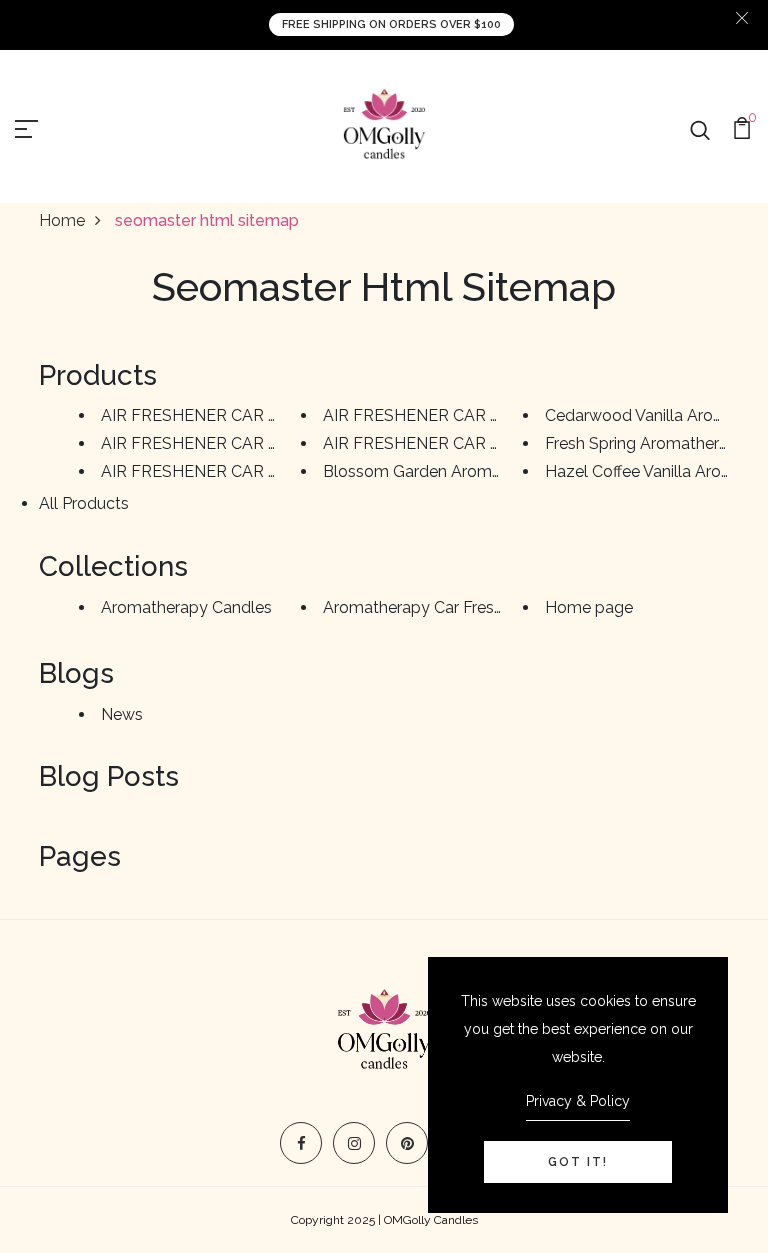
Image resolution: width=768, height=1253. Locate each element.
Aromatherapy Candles (186, 607)
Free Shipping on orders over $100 (391, 24)
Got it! (578, 1162)
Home (62, 220)
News (122, 714)
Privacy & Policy (578, 1101)
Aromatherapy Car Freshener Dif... (445, 607)
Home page (589, 607)
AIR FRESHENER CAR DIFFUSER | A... (239, 415)
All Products (84, 503)
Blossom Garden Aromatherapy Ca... (457, 471)
